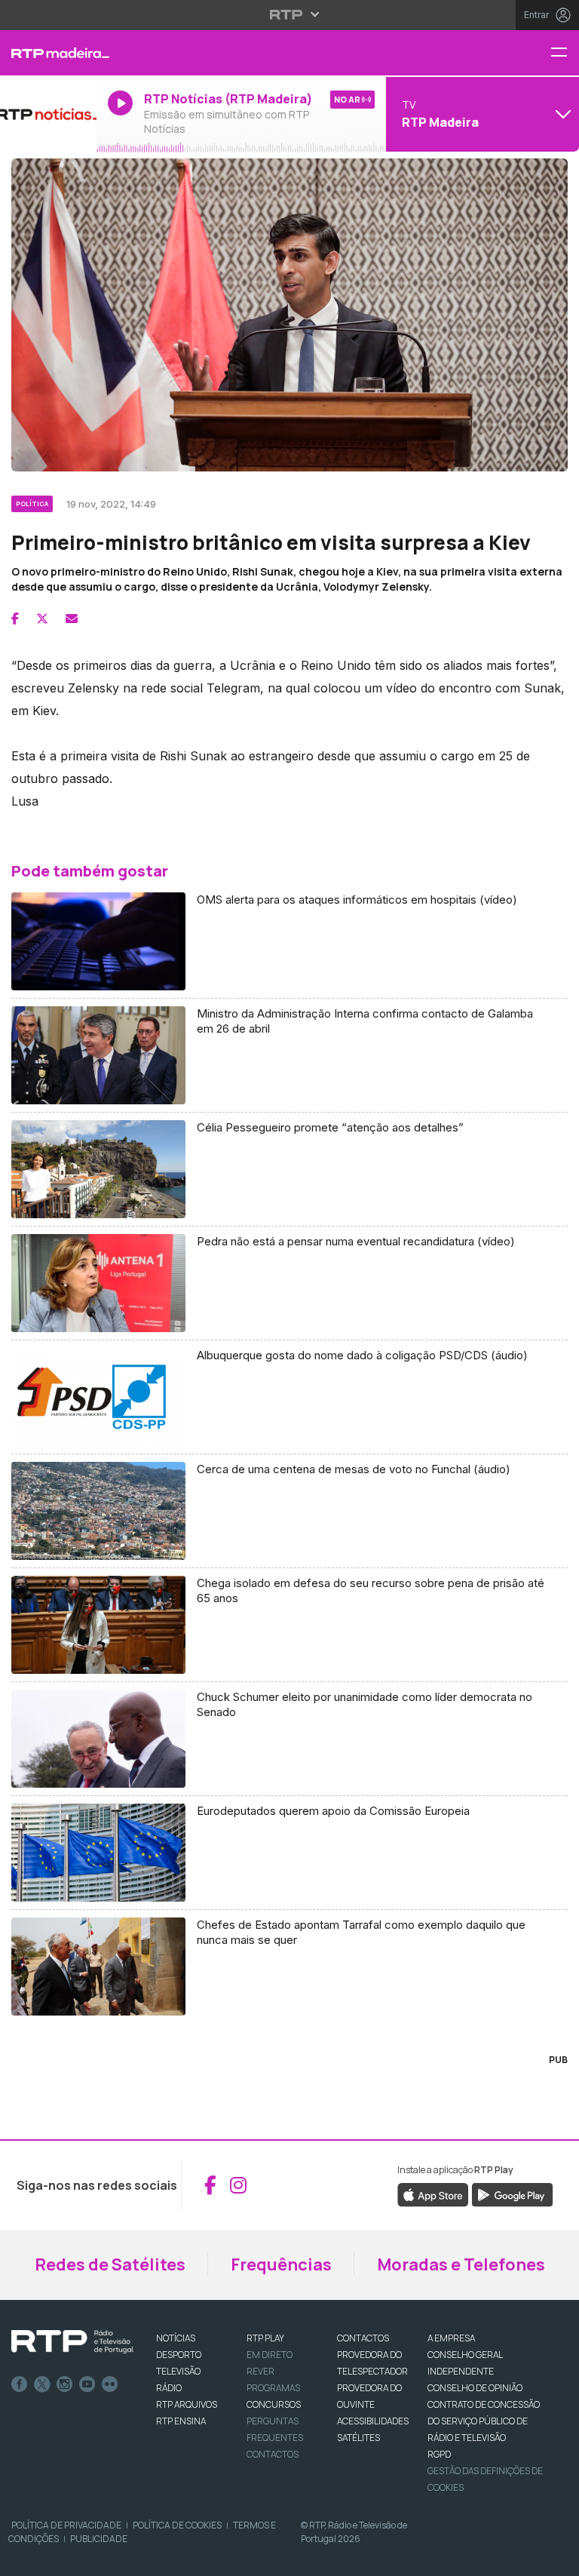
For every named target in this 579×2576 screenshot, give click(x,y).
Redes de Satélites (110, 2264)
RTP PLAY (265, 2338)
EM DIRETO (270, 2355)
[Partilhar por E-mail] (72, 619)
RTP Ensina (181, 2421)
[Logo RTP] (72, 2342)
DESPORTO (179, 2355)
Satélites (358, 2438)
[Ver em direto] (48, 114)
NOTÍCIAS (176, 2338)
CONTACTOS (363, 2338)
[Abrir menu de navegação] (565, 53)
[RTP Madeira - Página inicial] (48, 53)
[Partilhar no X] (42, 619)
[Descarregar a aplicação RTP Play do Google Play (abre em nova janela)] (512, 2194)
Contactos (273, 2454)
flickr (110, 2384)
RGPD (439, 2454)
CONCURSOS (274, 2404)
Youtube (87, 2384)
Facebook (20, 2384)
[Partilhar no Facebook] (15, 619)
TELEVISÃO (178, 2371)
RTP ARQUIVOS (187, 2404)
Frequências (281, 2264)
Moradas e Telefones (461, 2264)
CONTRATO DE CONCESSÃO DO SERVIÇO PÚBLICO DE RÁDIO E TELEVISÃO (484, 2421)
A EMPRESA (451, 2338)
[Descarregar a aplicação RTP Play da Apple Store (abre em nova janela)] (433, 2194)
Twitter (42, 2384)
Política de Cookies (177, 2525)
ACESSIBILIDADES (373, 2421)
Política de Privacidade (66, 2525)
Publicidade (99, 2539)
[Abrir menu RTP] (290, 14)
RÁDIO (169, 2388)
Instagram (65, 2384)
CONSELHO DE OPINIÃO (475, 2388)
